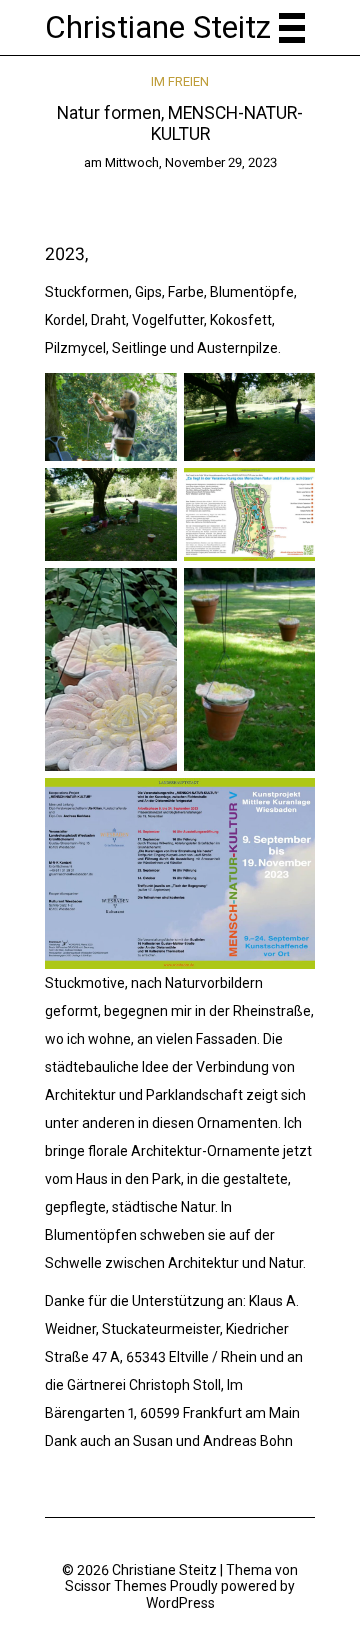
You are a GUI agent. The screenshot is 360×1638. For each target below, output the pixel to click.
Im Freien (180, 81)
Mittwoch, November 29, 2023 (191, 162)
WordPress (180, 1603)
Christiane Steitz (158, 27)
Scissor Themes (116, 1586)
